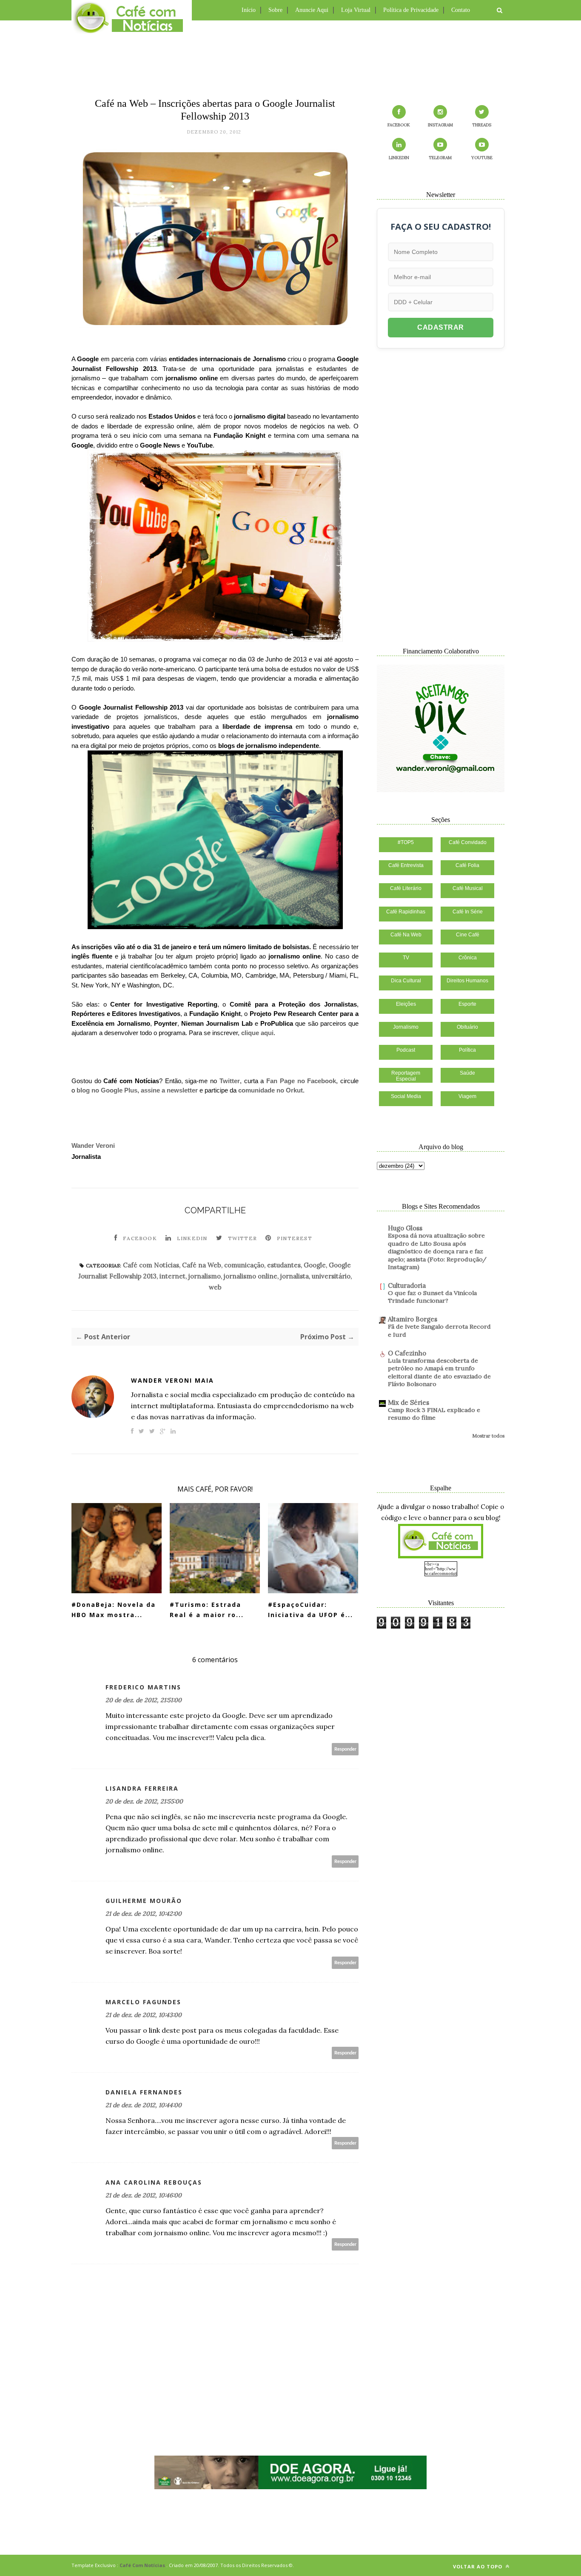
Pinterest (295, 1238)
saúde (467, 1073)
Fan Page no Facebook (301, 1081)
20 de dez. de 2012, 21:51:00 (144, 1700)
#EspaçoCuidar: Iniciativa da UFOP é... (310, 1610)
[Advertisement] (290, 57)
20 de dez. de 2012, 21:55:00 (144, 1801)
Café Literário (406, 888)
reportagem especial (406, 1076)
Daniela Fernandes (144, 2092)
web (215, 1287)
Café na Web (202, 1265)
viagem (467, 1096)
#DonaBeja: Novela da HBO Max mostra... (114, 1610)
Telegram (440, 158)
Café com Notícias (151, 1265)
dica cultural (406, 981)
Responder (345, 1749)
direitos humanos (467, 981)
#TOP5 (406, 842)
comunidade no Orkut (271, 1090)
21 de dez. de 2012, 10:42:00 (144, 1914)
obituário (467, 1027)
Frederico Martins (143, 1687)
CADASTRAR (441, 327)
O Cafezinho (407, 1353)
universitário (331, 1276)
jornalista (295, 1276)
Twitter (230, 1081)
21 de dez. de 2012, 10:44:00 (144, 2105)
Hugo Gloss (405, 1228)
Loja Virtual (356, 10)
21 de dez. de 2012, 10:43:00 (144, 2015)
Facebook (140, 1238)
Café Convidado (468, 842)
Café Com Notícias (142, 2565)
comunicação (244, 1265)
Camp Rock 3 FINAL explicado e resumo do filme (434, 1414)
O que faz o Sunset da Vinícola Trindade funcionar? (432, 1297)
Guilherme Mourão (144, 1901)
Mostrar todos (488, 1436)
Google (315, 1265)
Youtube (482, 158)
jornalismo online (251, 1276)
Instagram (440, 125)
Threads (482, 125)
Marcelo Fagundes (143, 2002)
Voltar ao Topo (478, 2566)
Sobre (275, 10)
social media (406, 1096)
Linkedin (192, 1238)
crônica (468, 958)
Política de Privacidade (411, 10)
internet (172, 1276)
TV (406, 958)
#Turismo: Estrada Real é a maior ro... (207, 1610)
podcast (406, 1050)
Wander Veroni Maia (172, 1380)
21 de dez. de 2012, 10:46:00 (144, 2195)
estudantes (284, 1265)
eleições (406, 1004)
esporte (467, 1004)
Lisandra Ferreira (142, 1788)
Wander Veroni (93, 1145)
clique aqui (257, 1033)
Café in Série (468, 912)
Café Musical (468, 888)
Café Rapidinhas (406, 912)
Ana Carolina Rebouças (154, 2182)
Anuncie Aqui (312, 10)
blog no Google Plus (107, 1090)
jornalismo (205, 1276)
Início (249, 10)
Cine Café (468, 935)
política (467, 1050)
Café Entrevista (406, 865)
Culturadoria (407, 1285)
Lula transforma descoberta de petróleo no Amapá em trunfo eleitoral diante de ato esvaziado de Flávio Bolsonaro (439, 1372)
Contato (461, 10)
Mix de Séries (409, 1402)
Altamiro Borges (413, 1319)
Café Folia (467, 865)
